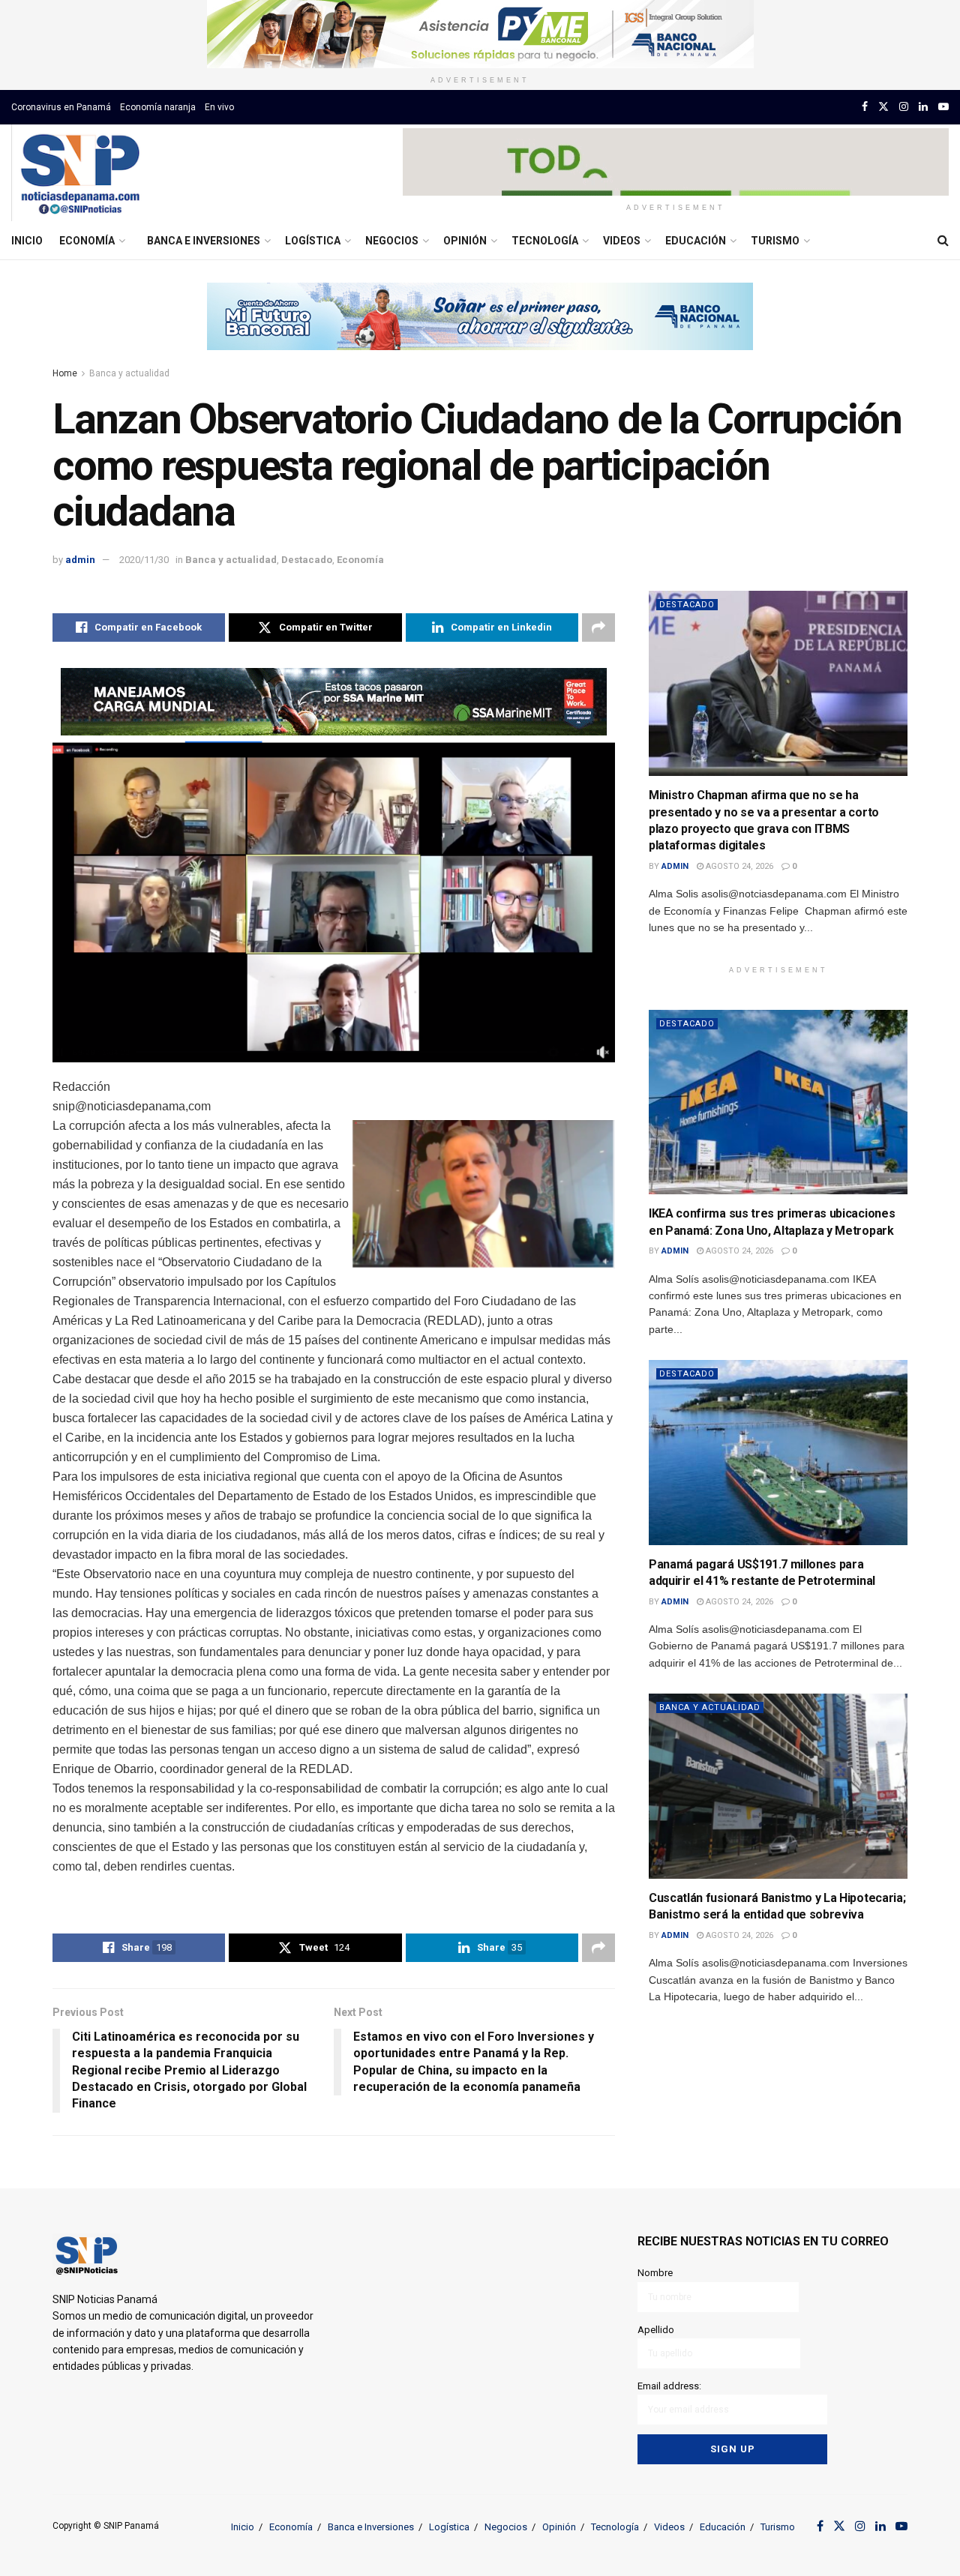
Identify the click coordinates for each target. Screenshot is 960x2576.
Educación (696, 241)
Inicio (27, 241)
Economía (87, 241)
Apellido (656, 2330)
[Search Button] (943, 241)
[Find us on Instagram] (904, 107)
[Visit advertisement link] (480, 34)
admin (80, 560)
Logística (313, 241)
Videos (622, 241)
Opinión (465, 241)
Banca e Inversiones (204, 241)
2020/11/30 (144, 560)
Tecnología (545, 241)
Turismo (775, 241)
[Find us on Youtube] (943, 107)
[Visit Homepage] (80, 173)
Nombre (655, 2273)
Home (65, 373)
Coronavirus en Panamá (61, 107)
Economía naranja (158, 107)
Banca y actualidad (129, 373)
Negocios (392, 241)
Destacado (307, 560)
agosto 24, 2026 (738, 866)
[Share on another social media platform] (598, 628)
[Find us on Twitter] (883, 107)
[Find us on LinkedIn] (923, 107)
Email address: (669, 2386)
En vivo (219, 107)
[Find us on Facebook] (865, 107)
